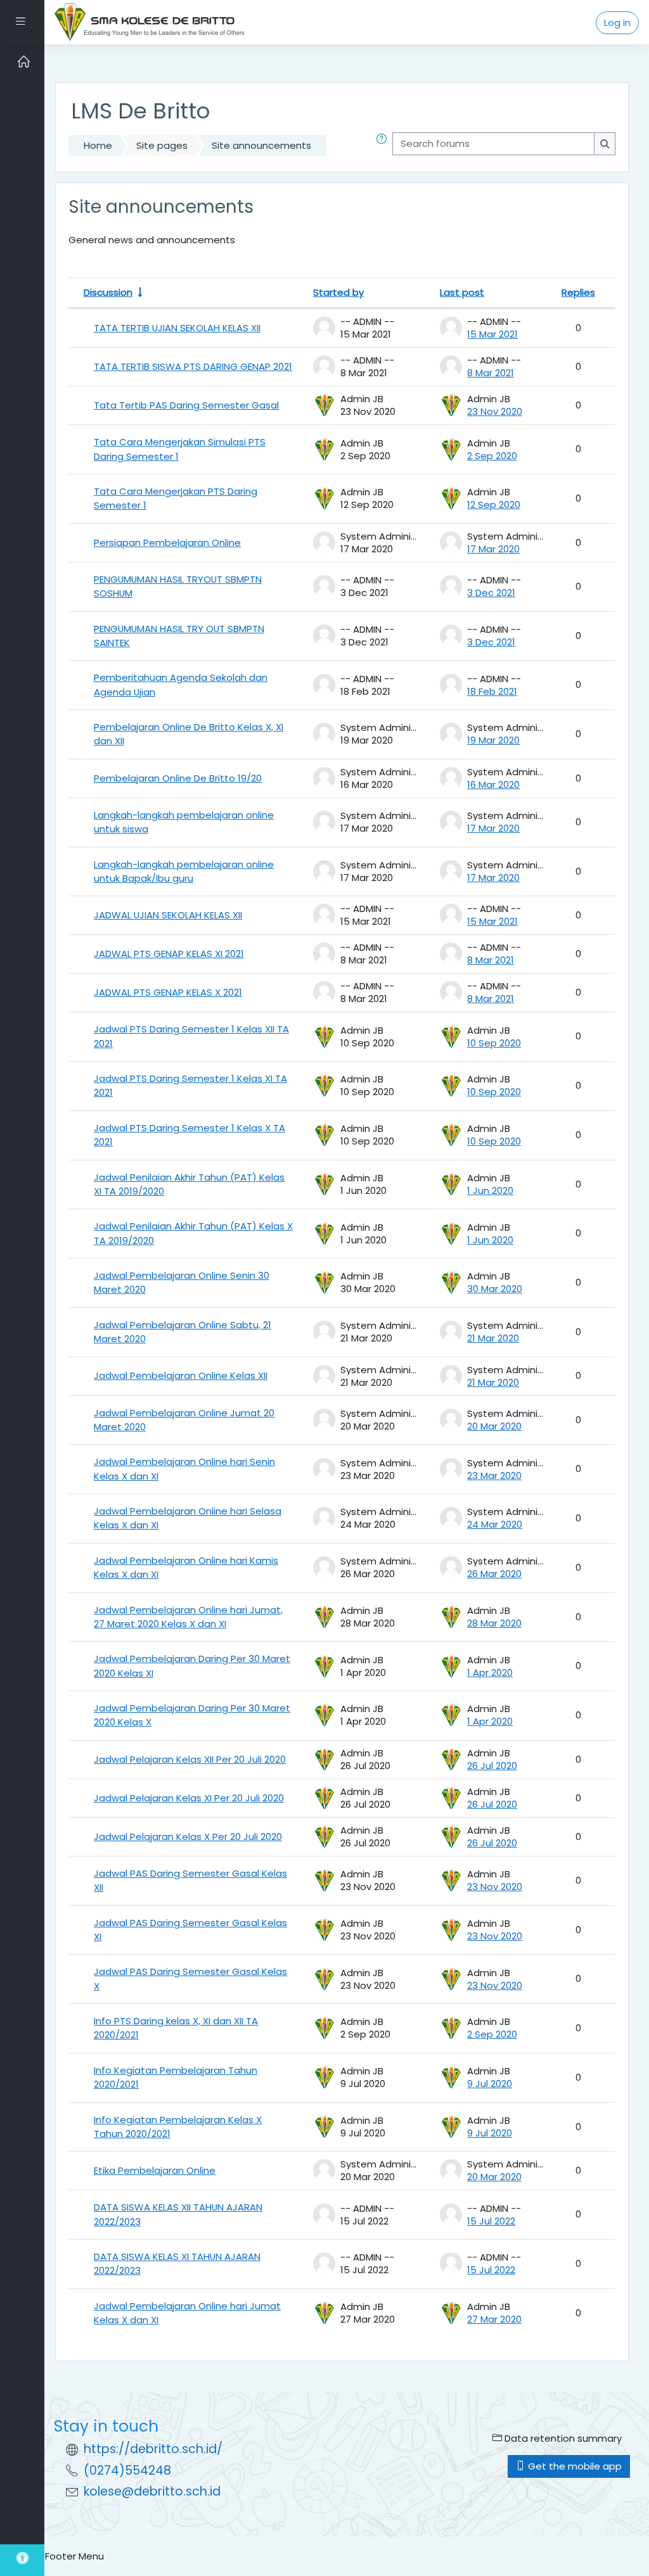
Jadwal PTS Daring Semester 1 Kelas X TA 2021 (190, 1135)
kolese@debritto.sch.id (152, 2491)
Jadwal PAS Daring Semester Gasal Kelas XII (190, 1880)
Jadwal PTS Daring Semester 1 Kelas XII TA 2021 (191, 1036)
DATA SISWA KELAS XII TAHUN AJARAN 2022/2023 (178, 2214)
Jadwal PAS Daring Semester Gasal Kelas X (190, 1978)
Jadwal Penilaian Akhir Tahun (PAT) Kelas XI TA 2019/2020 (189, 1184)
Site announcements (261, 145)
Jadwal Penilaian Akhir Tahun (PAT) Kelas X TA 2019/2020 (193, 1233)
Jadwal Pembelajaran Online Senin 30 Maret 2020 (182, 1282)
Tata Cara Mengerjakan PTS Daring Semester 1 (176, 498)
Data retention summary (562, 2438)
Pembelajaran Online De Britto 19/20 (178, 778)
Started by (338, 292)
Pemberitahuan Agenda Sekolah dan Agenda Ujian (181, 684)
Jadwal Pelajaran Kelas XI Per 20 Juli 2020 (189, 1798)
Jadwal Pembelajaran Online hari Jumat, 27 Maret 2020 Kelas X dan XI (188, 1617)
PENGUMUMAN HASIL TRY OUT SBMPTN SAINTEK (179, 636)
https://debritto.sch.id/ (153, 2449)
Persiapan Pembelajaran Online (167, 542)
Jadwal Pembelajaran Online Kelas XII (181, 1375)
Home (98, 145)
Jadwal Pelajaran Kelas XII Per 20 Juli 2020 (190, 1759)
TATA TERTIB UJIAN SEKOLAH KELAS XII (177, 328)
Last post (462, 292)
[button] (384, 146)
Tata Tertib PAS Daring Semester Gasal (186, 405)
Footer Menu (74, 2556)
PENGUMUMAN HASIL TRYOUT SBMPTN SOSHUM (178, 586)
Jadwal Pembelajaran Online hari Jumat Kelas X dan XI (187, 2313)
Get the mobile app (574, 2466)
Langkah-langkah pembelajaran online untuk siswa (184, 822)
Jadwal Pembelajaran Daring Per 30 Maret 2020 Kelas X (192, 1715)
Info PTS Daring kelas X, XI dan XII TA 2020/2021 (176, 2028)
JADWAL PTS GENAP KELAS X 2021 (168, 992)
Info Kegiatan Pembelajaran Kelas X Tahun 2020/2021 (178, 2127)
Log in (617, 22)
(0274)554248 (127, 2471)
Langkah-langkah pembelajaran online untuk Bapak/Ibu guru (184, 871)
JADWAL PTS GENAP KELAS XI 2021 (169, 954)
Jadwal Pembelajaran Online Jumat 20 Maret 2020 (184, 1420)
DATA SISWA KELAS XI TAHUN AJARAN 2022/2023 (177, 2263)
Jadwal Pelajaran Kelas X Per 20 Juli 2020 (188, 1837)
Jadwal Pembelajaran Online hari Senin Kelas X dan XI (184, 1469)
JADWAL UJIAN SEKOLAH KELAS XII (168, 915)
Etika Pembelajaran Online (155, 2170)
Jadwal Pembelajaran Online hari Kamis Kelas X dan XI (186, 1567)
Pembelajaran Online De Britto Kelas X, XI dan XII (189, 734)
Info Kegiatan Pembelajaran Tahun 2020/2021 (176, 2077)
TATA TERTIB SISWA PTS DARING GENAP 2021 (193, 366)
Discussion (108, 292)
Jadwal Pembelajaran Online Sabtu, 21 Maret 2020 (183, 1332)
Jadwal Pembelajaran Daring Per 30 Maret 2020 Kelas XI (192, 1666)
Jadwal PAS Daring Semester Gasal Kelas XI (190, 1930)
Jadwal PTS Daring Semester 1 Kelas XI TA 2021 (190, 1085)
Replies (578, 292)
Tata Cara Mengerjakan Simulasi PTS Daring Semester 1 (180, 449)
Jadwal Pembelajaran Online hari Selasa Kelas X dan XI (188, 1518)
